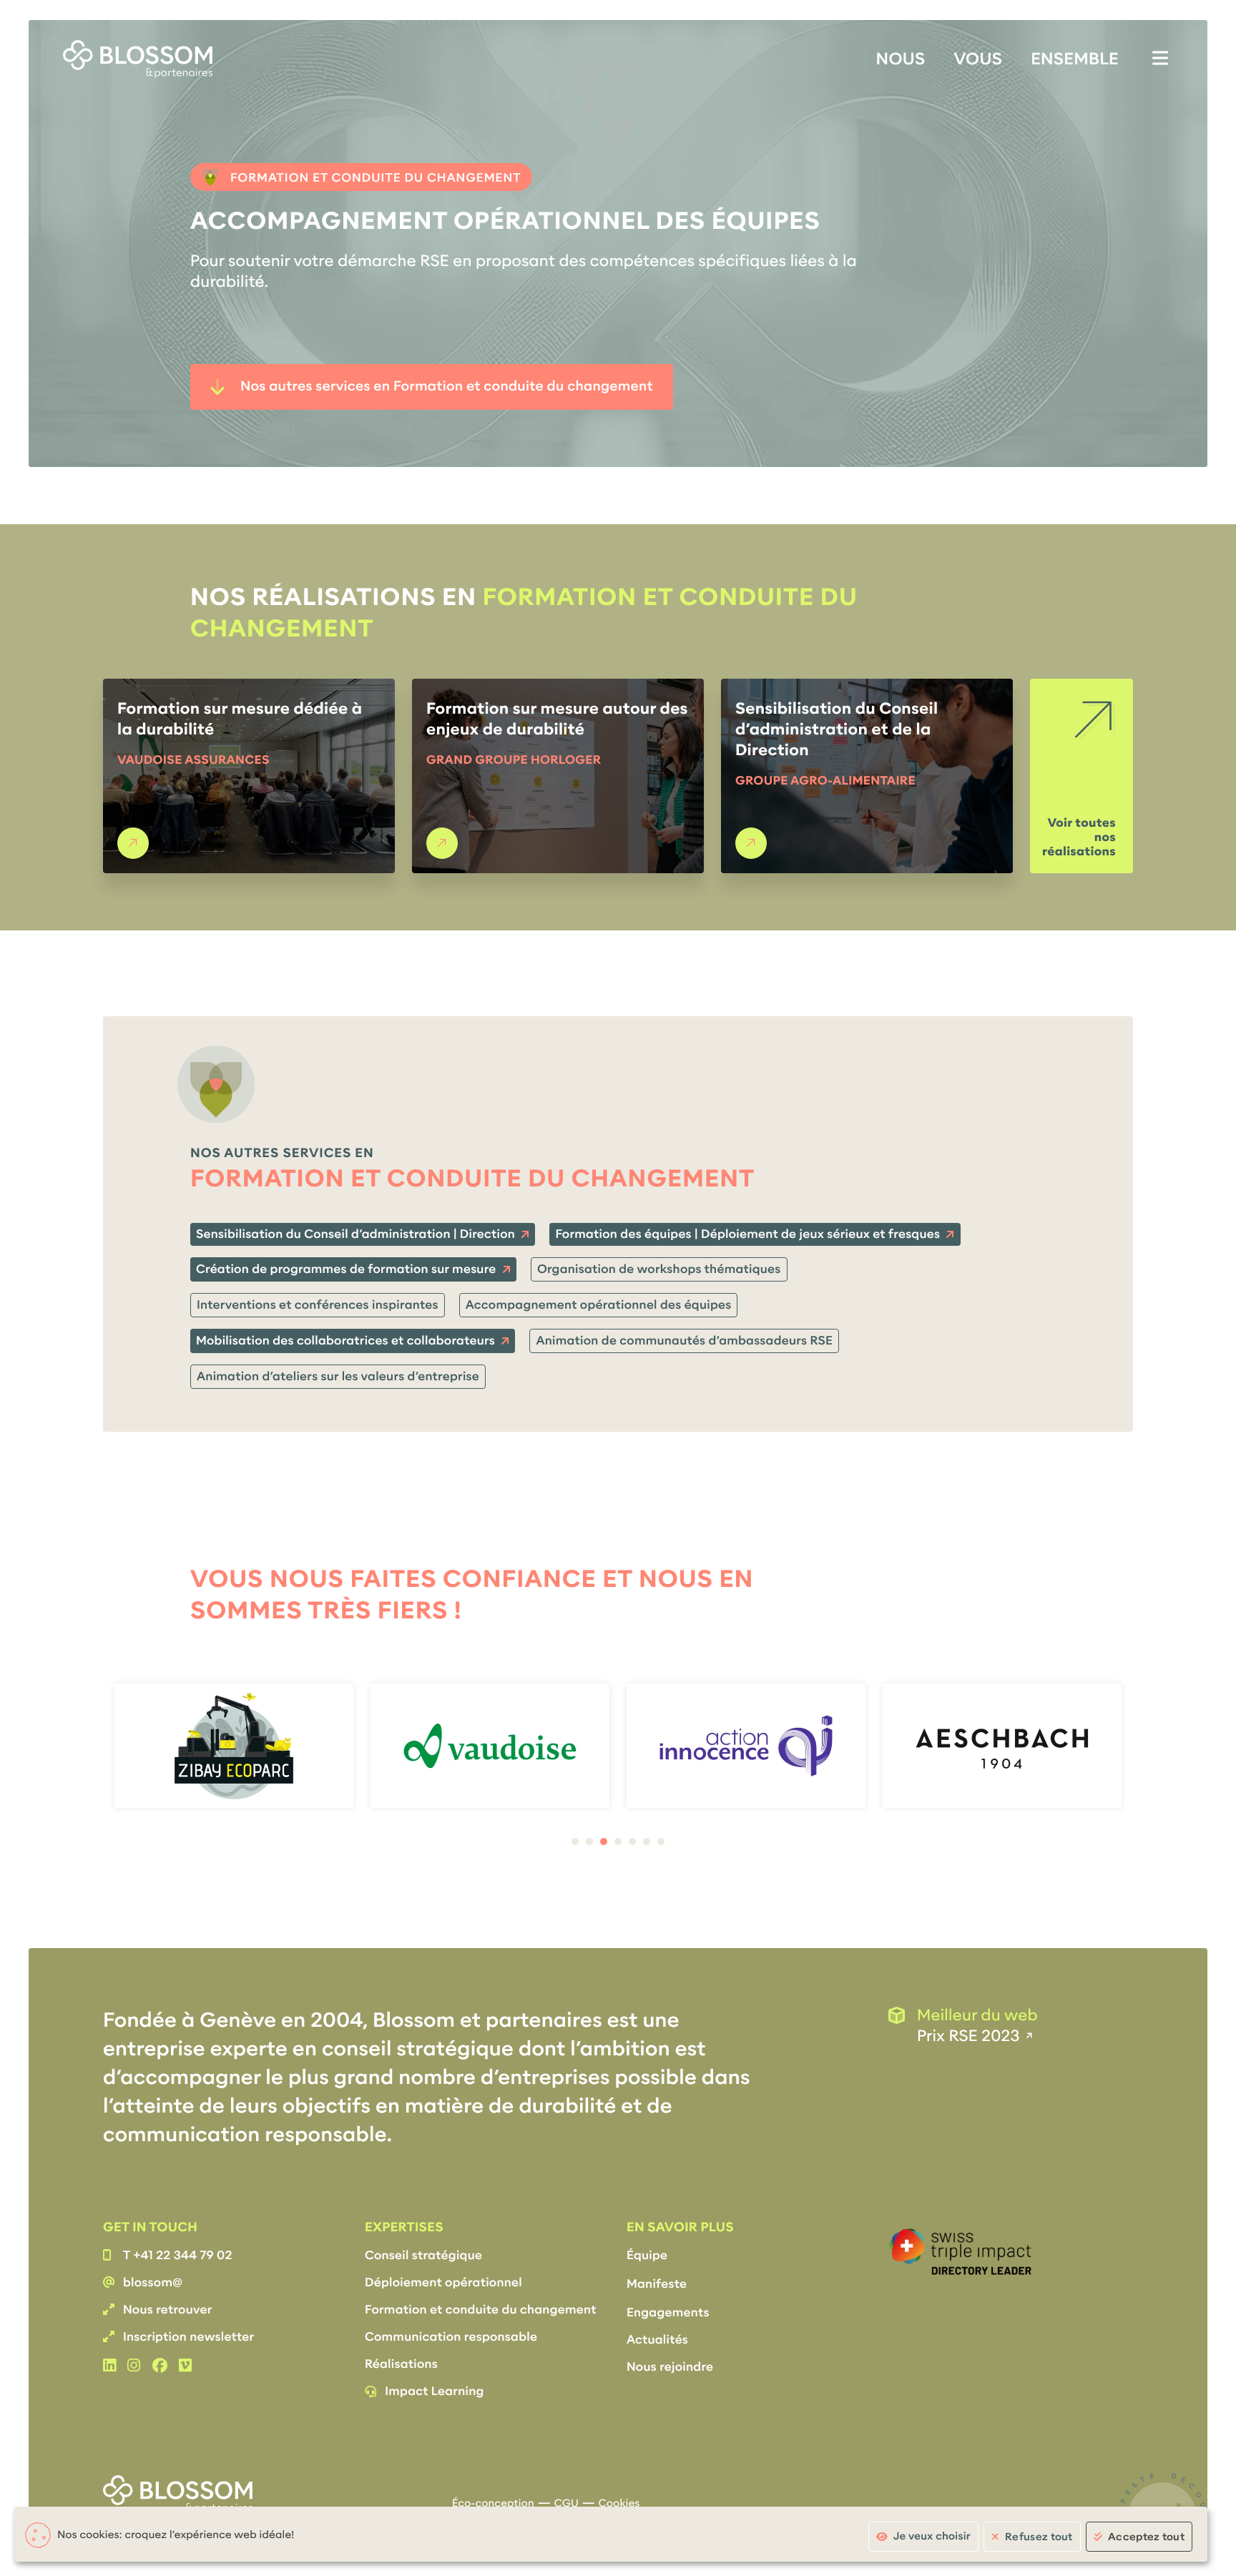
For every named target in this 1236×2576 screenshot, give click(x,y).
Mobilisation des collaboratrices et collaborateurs (345, 1341)
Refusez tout (1039, 2537)
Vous (978, 59)
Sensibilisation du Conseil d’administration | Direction (355, 1234)
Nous (901, 59)
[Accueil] (138, 59)
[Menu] (1160, 58)
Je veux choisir (932, 2537)
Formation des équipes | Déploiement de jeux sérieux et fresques (747, 1234)
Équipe (647, 2255)
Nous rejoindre (670, 2367)
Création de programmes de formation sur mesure (346, 1269)
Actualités (657, 2340)
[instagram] (134, 2366)
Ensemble (1075, 59)
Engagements (668, 2312)
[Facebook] (160, 2366)
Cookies (619, 2504)
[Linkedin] (109, 2366)
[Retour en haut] (1190, 1288)
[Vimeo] (185, 2366)
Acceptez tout (1146, 2537)
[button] (575, 1842)
